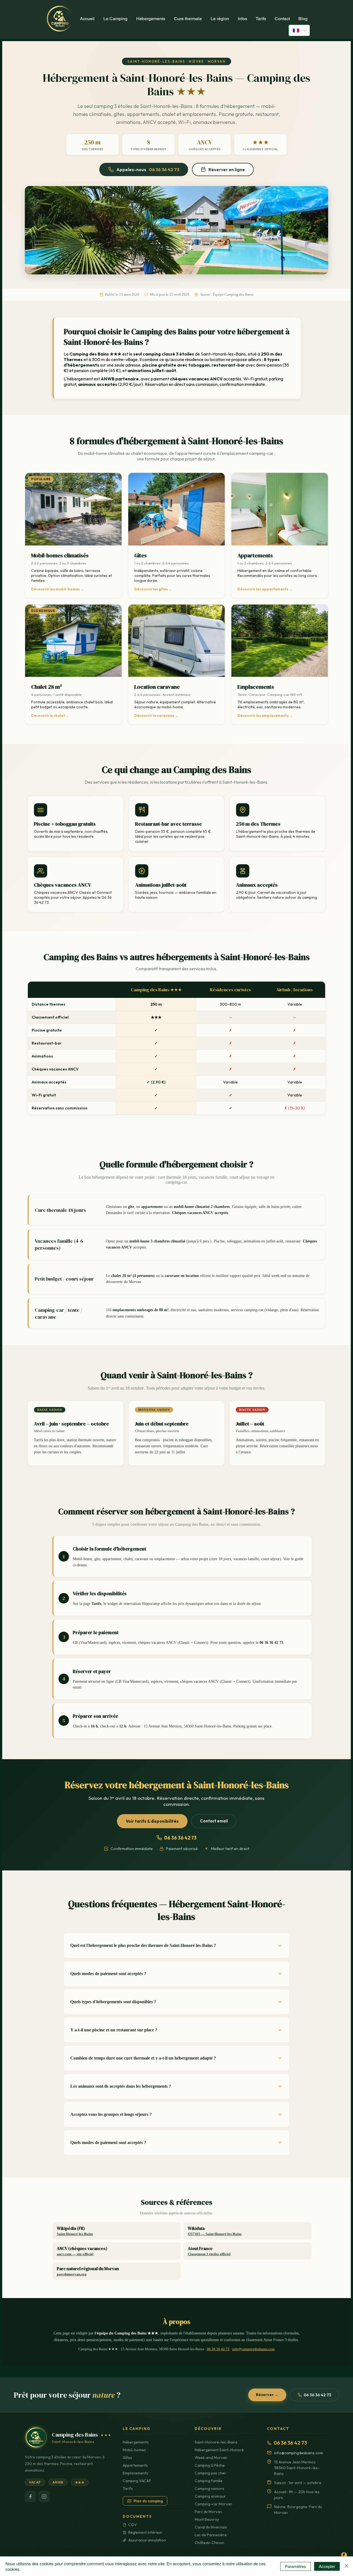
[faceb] (344, 2555)
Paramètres (295, 2566)
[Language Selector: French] (299, 30)
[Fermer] (346, 2566)
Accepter (327, 2566)
